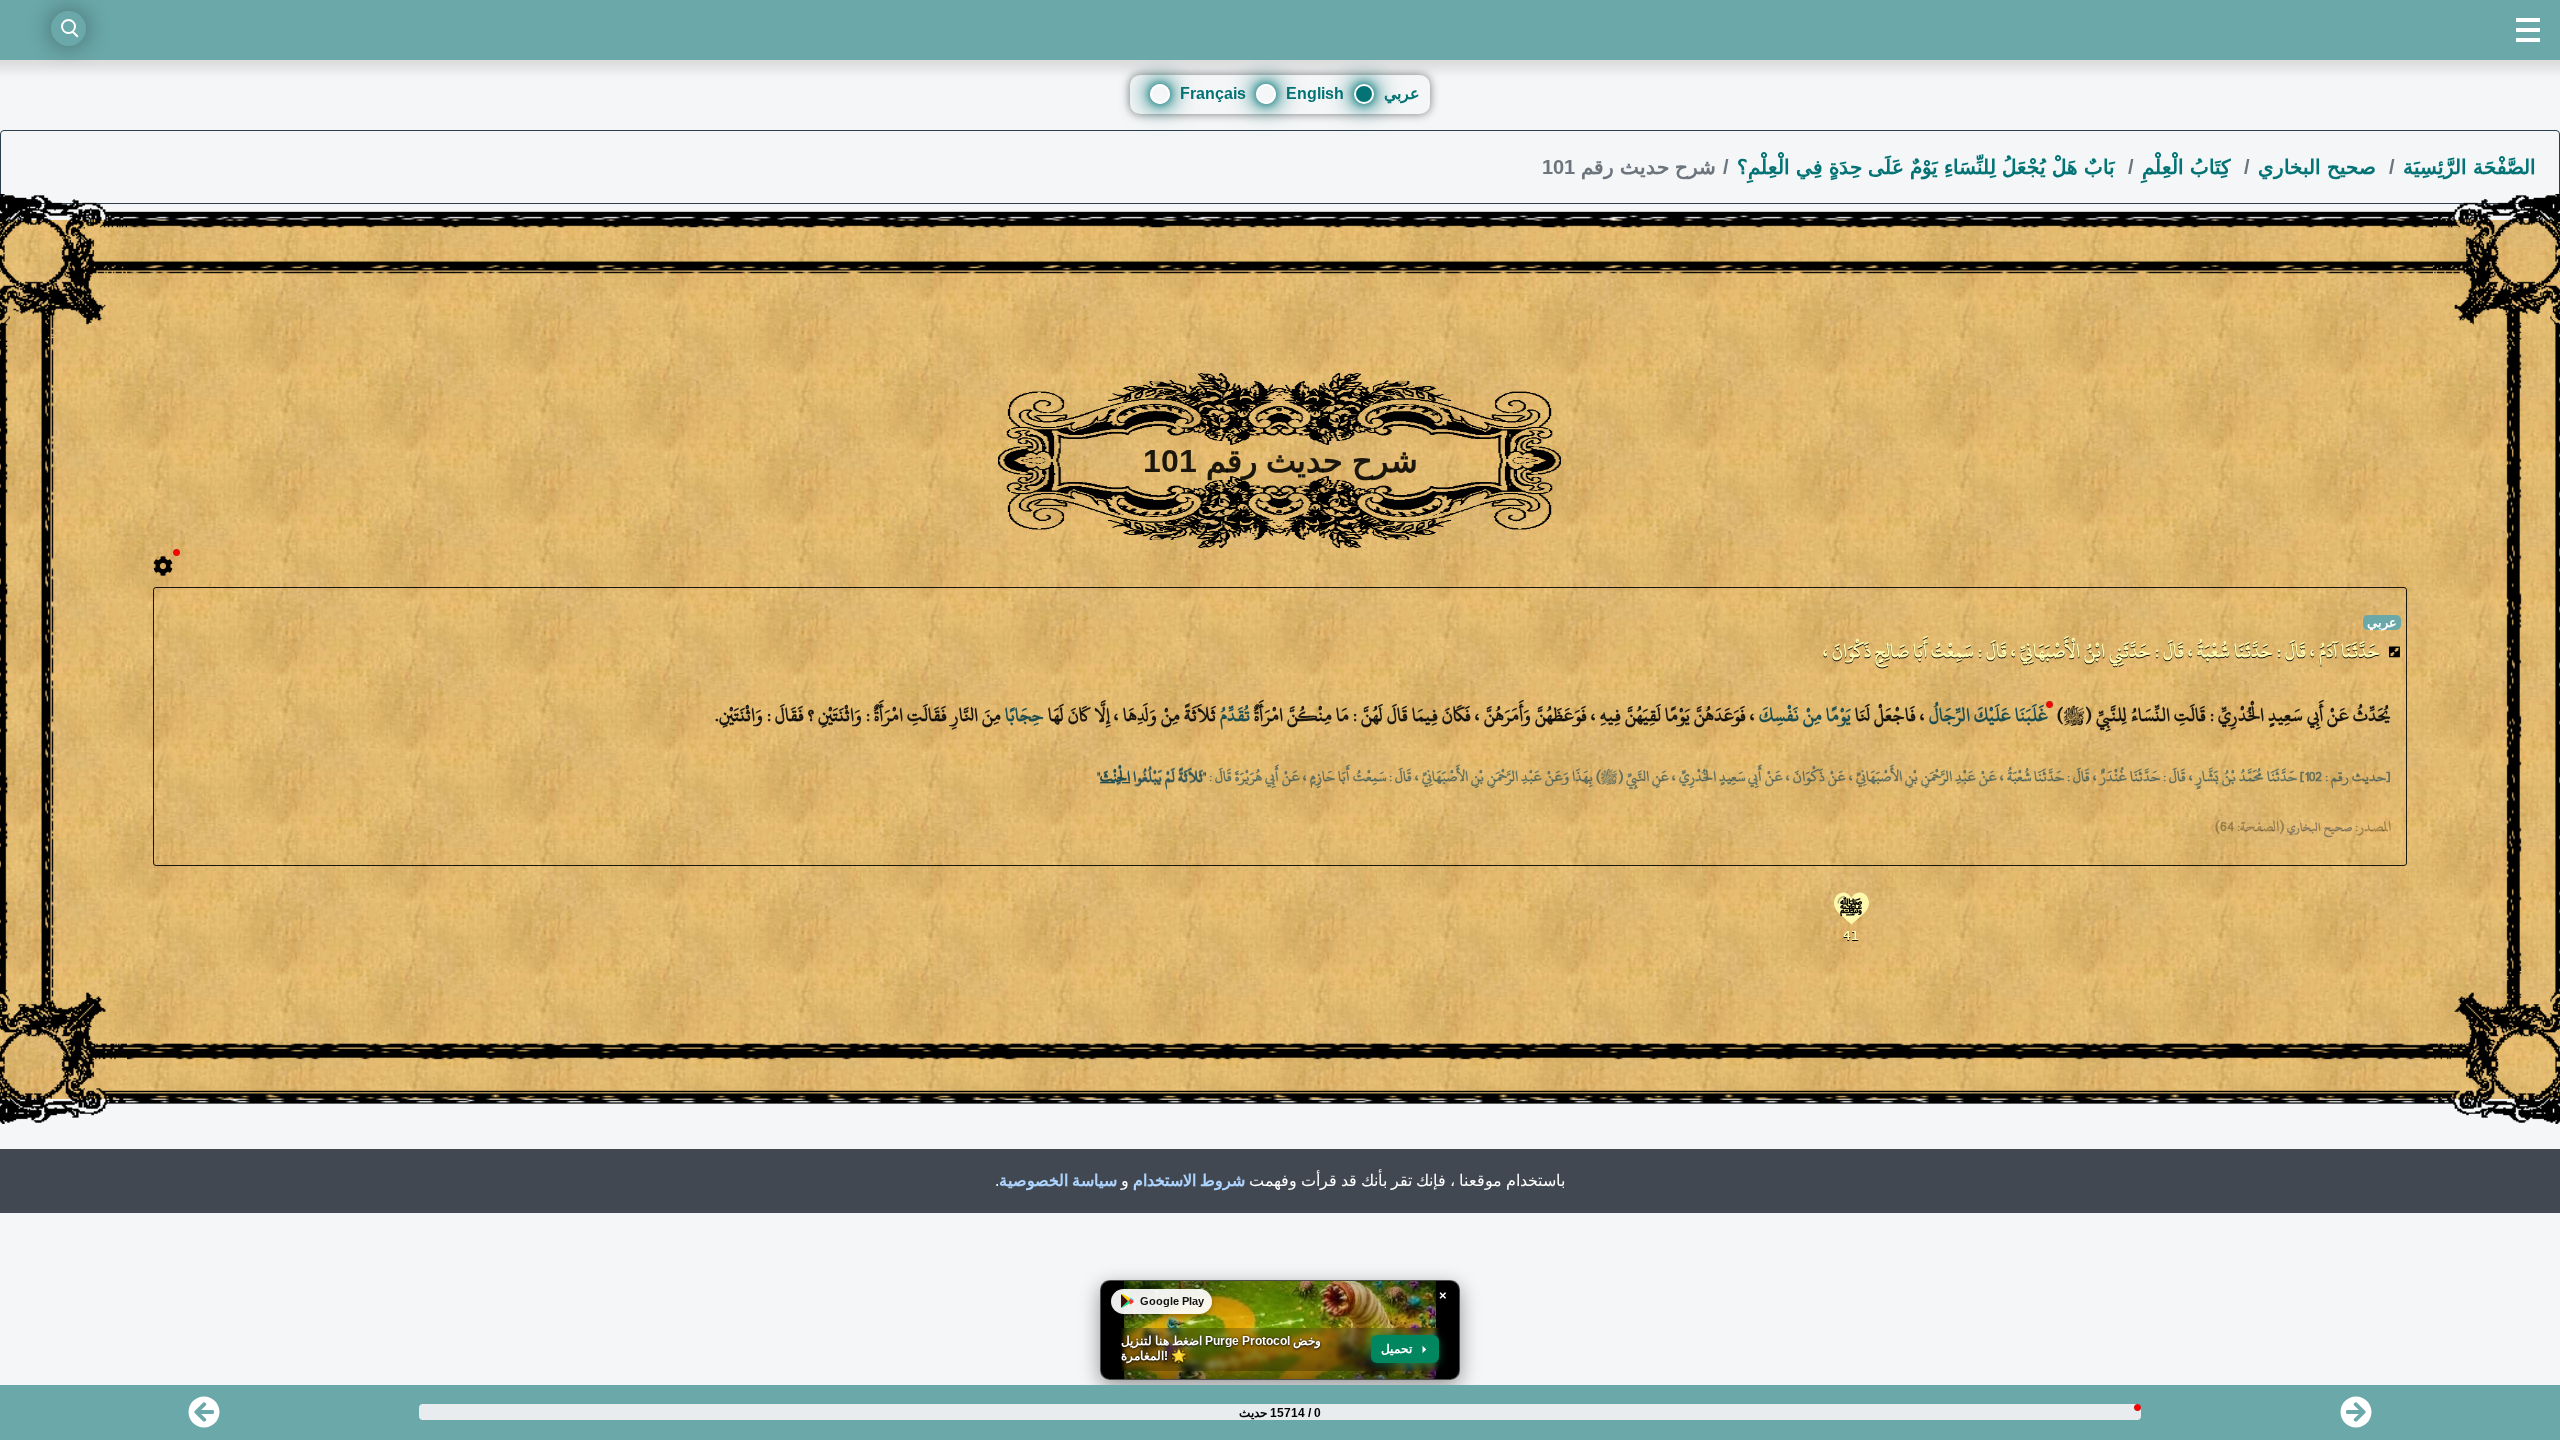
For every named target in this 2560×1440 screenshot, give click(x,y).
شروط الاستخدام (1189, 1180)
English (1315, 93)
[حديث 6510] (204, 1418)
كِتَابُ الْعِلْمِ (2189, 167)
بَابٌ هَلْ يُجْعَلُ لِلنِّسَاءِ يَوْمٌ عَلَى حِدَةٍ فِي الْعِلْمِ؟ (1929, 167)
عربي (1402, 93)
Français (1213, 93)
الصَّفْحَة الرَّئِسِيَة (2469, 167)
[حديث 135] (2356, 1418)
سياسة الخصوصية (1058, 1180)
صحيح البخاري (2320, 167)
